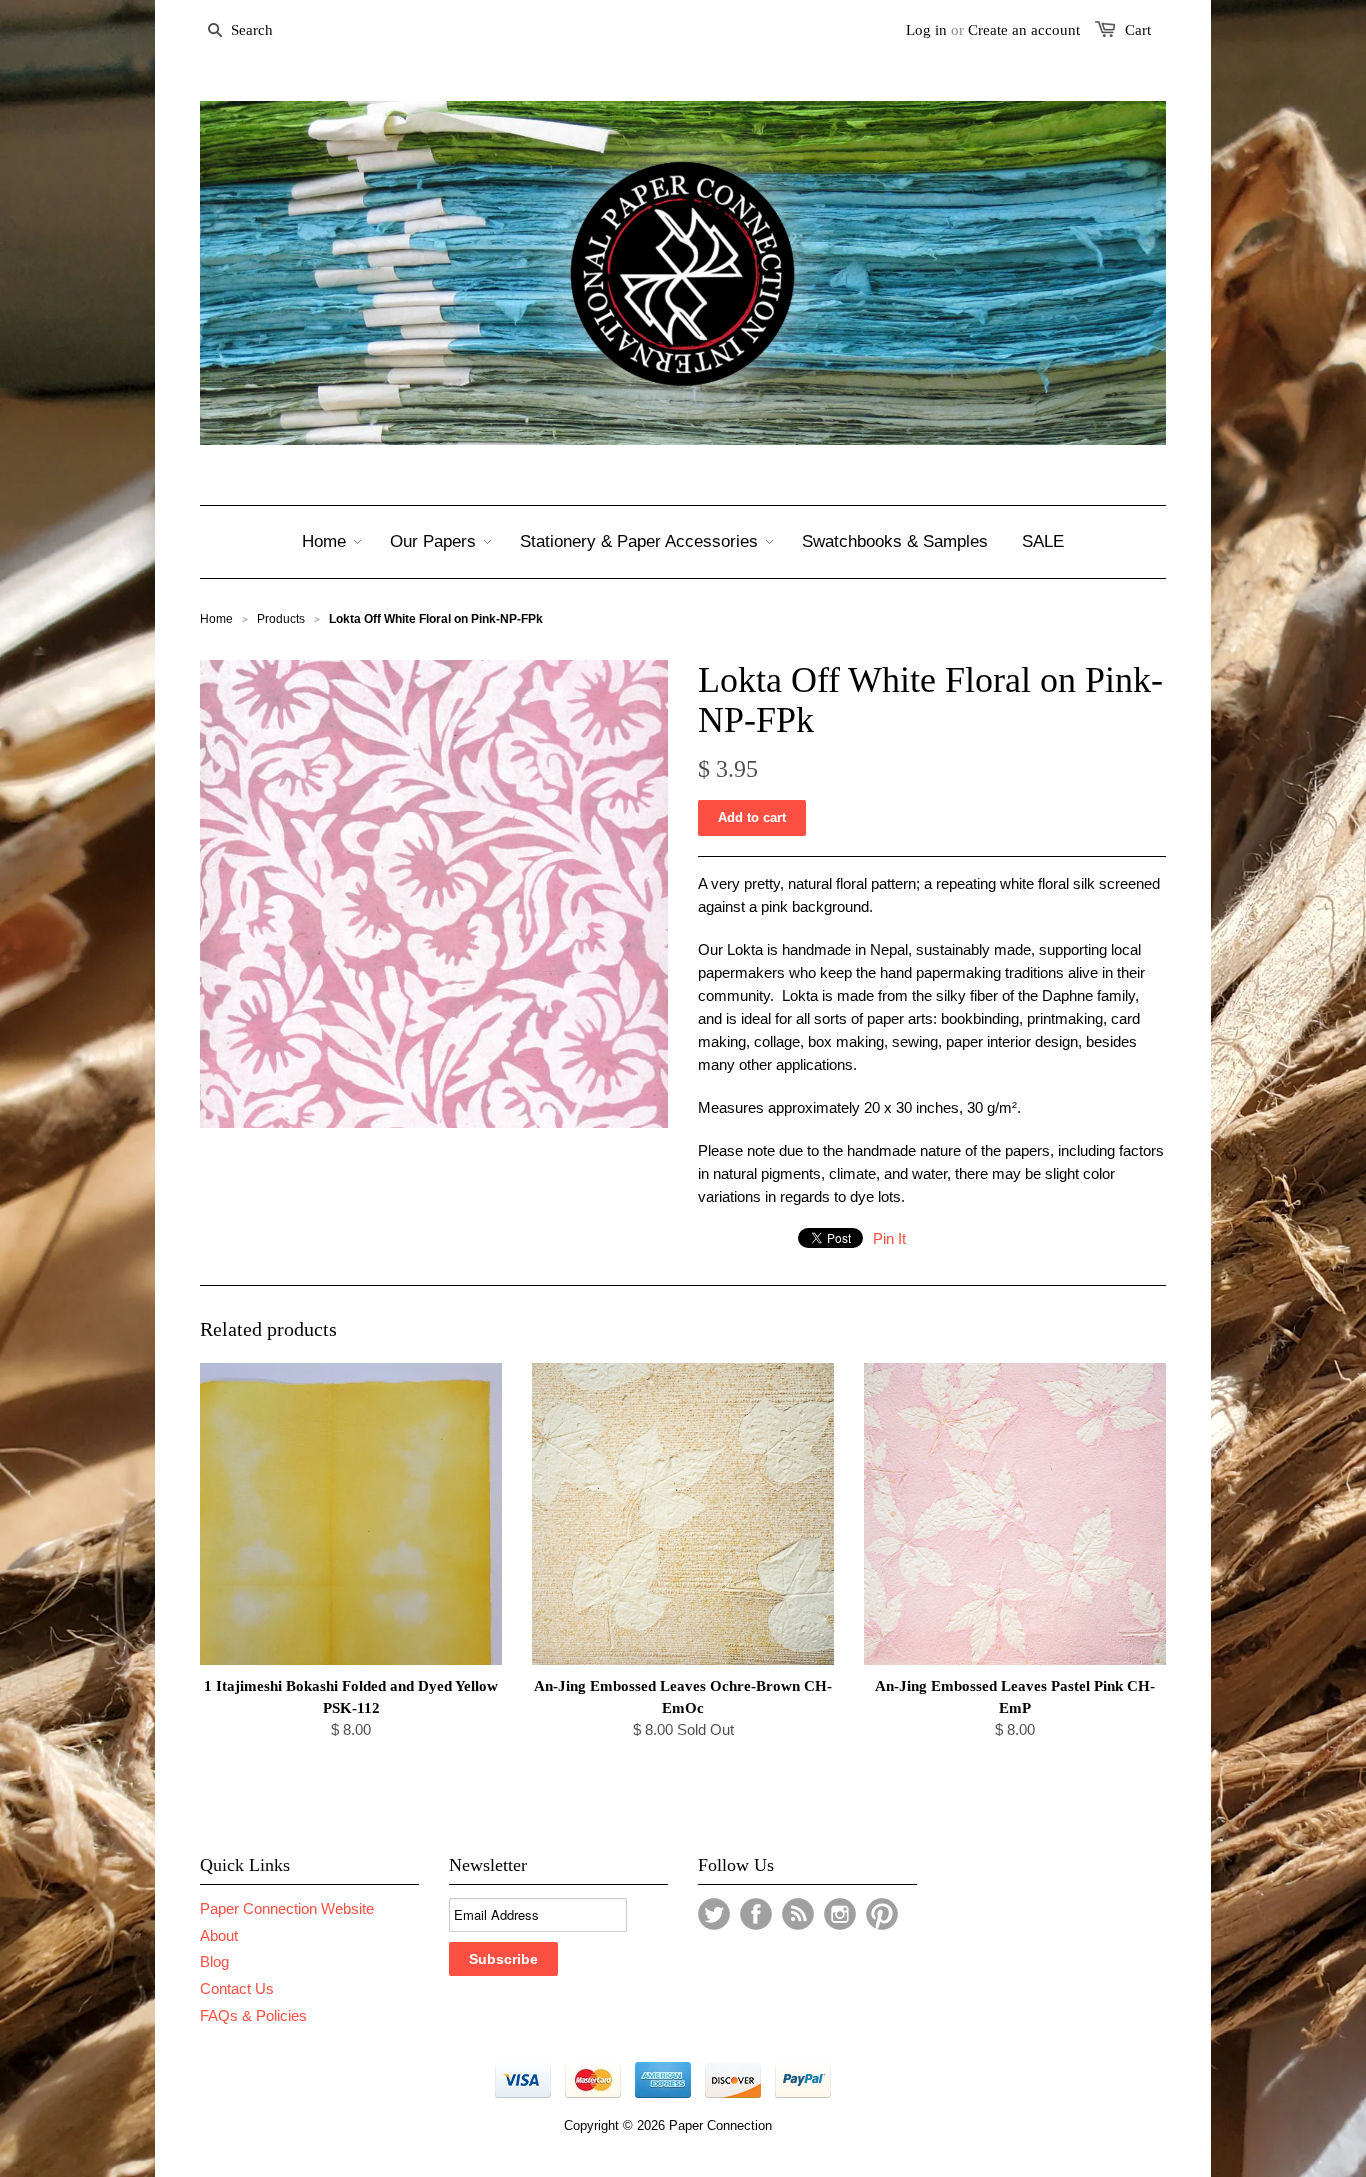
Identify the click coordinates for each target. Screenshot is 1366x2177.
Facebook (756, 1914)
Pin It (889, 1238)
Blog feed (798, 1914)
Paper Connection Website (287, 1908)
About (219, 1935)
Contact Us (237, 1988)
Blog (214, 1961)
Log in (926, 30)
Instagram (840, 1914)
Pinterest (882, 1914)
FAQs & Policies (253, 2015)
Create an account (1024, 30)
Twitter (714, 1914)
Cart (1138, 30)
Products (281, 619)
